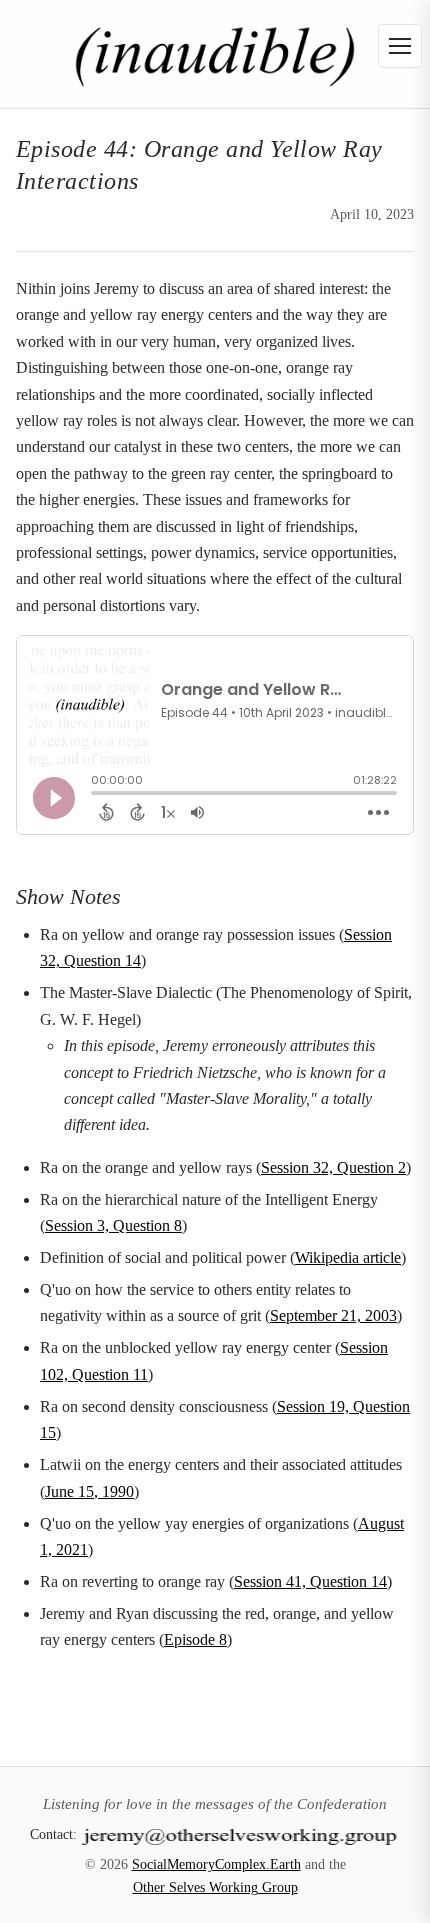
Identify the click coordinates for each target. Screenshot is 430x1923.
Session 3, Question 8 (113, 1225)
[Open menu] (400, 46)
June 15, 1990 (89, 1491)
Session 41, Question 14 (310, 1581)
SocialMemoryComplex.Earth (216, 1864)
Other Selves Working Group (215, 1887)
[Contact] (241, 1834)
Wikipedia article (348, 1257)
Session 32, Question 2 (333, 1167)
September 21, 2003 (333, 1315)
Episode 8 (195, 1639)
